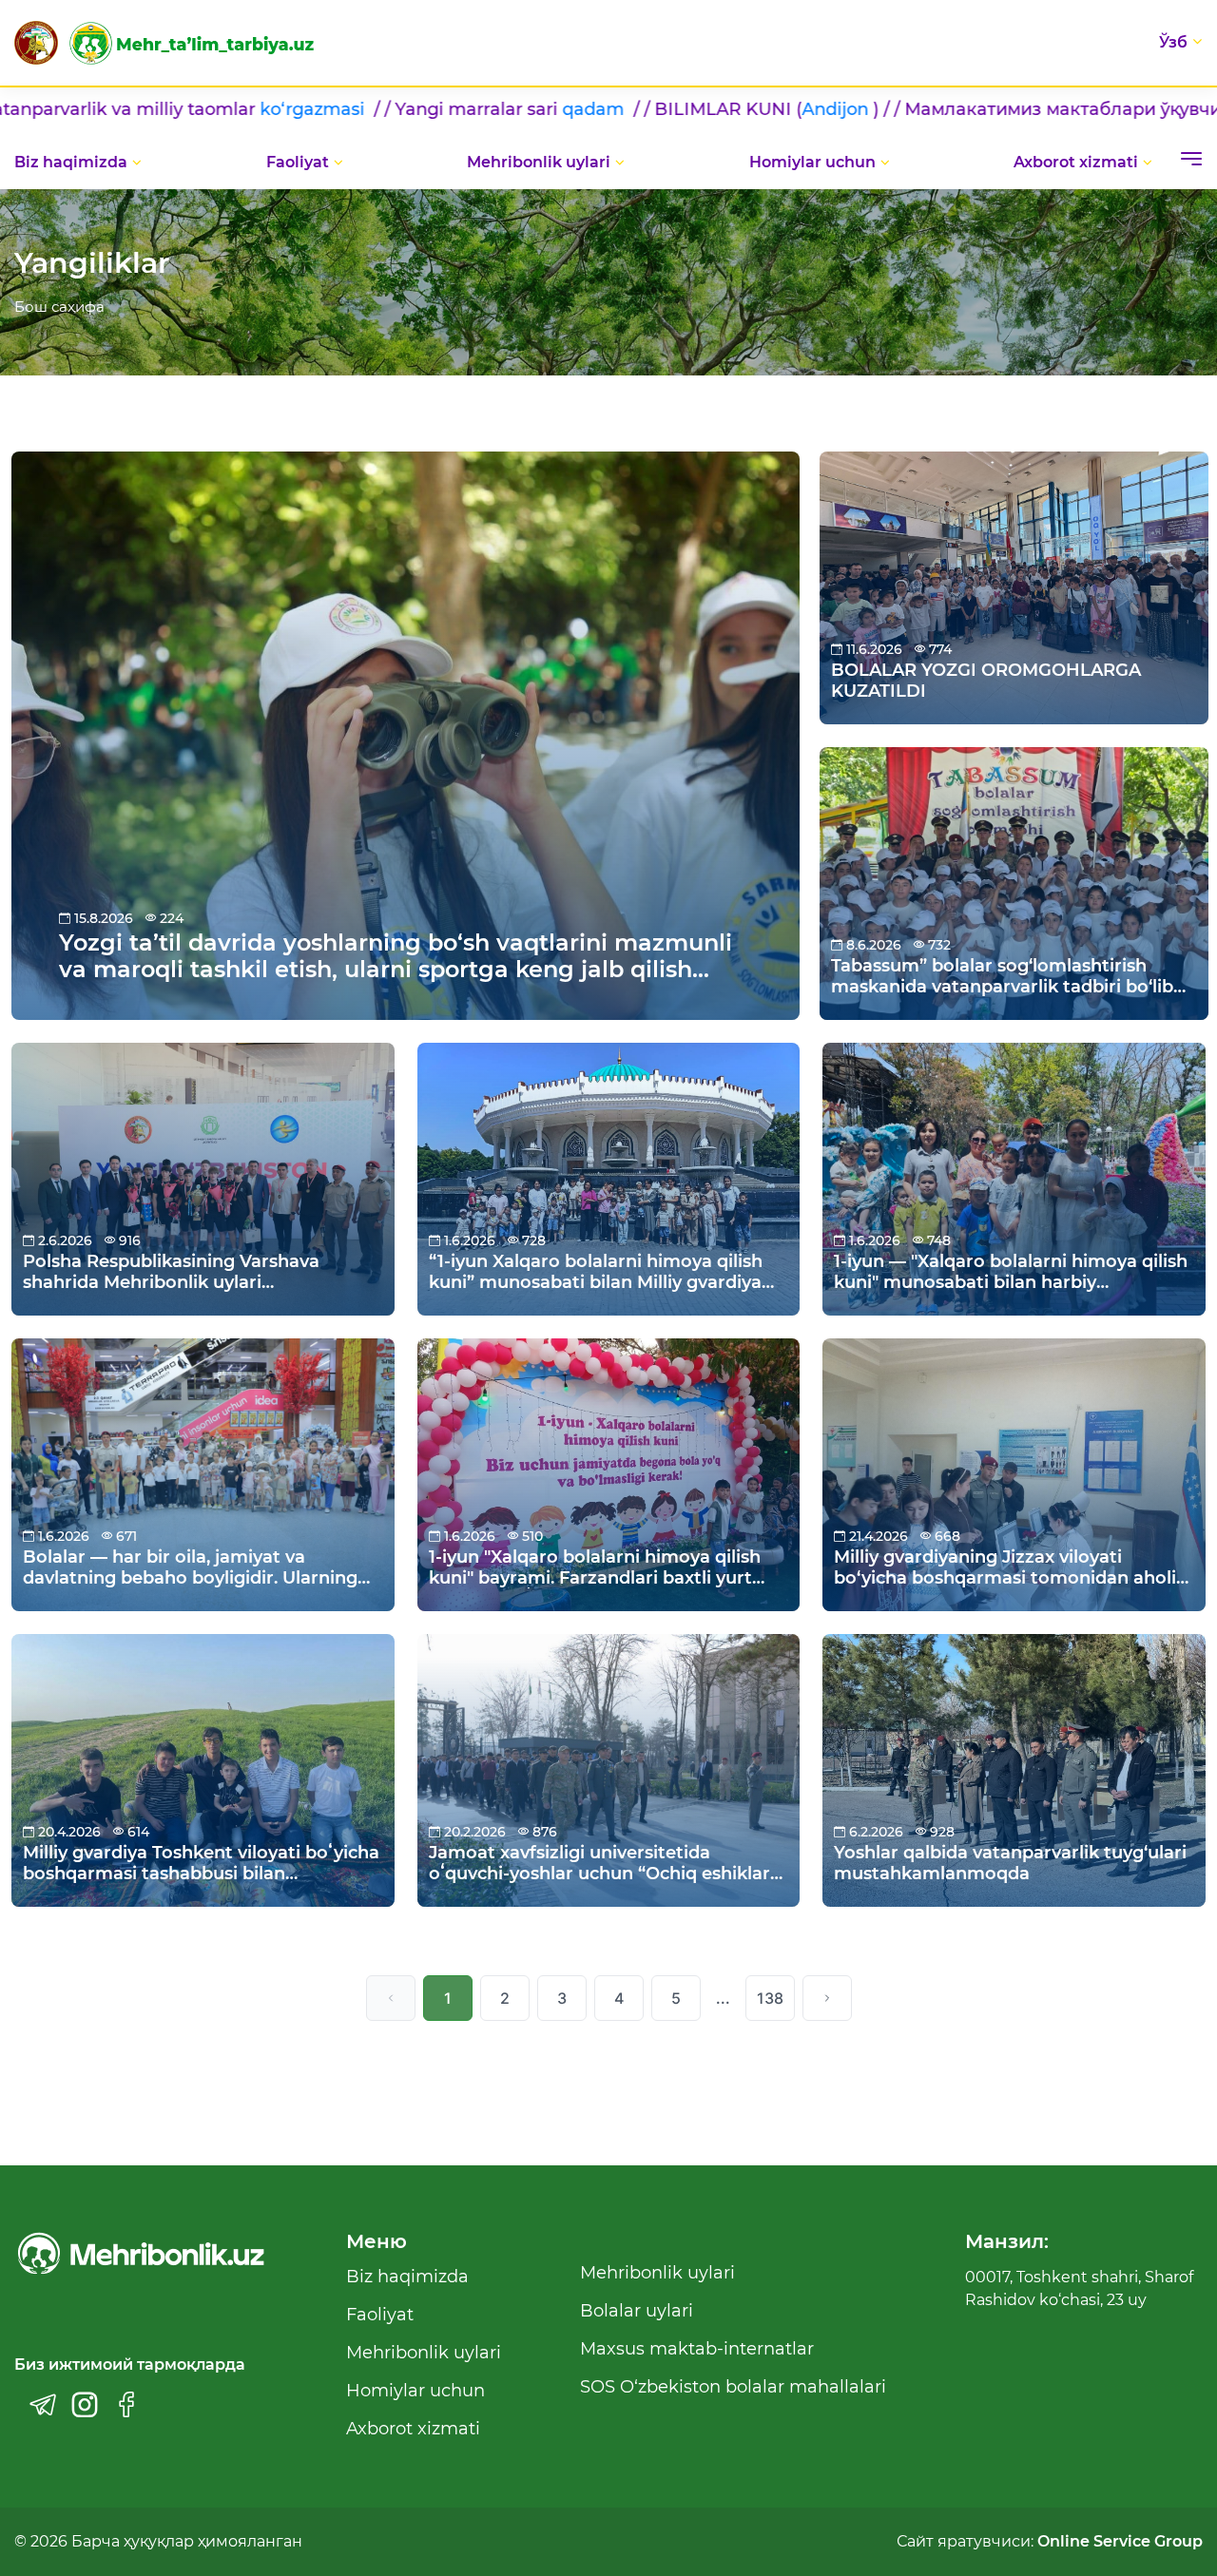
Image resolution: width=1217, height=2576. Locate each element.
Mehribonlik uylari (539, 162)
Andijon (575, 109)
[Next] (827, 1998)
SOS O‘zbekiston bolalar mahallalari (733, 2387)
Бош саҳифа (59, 307)
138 (770, 1998)
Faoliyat (298, 162)
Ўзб (1173, 42)
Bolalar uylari (637, 2311)
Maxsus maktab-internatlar (697, 2349)
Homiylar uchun (812, 162)
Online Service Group (1120, 2541)
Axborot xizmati (1076, 162)
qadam (335, 109)
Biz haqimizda (71, 162)
